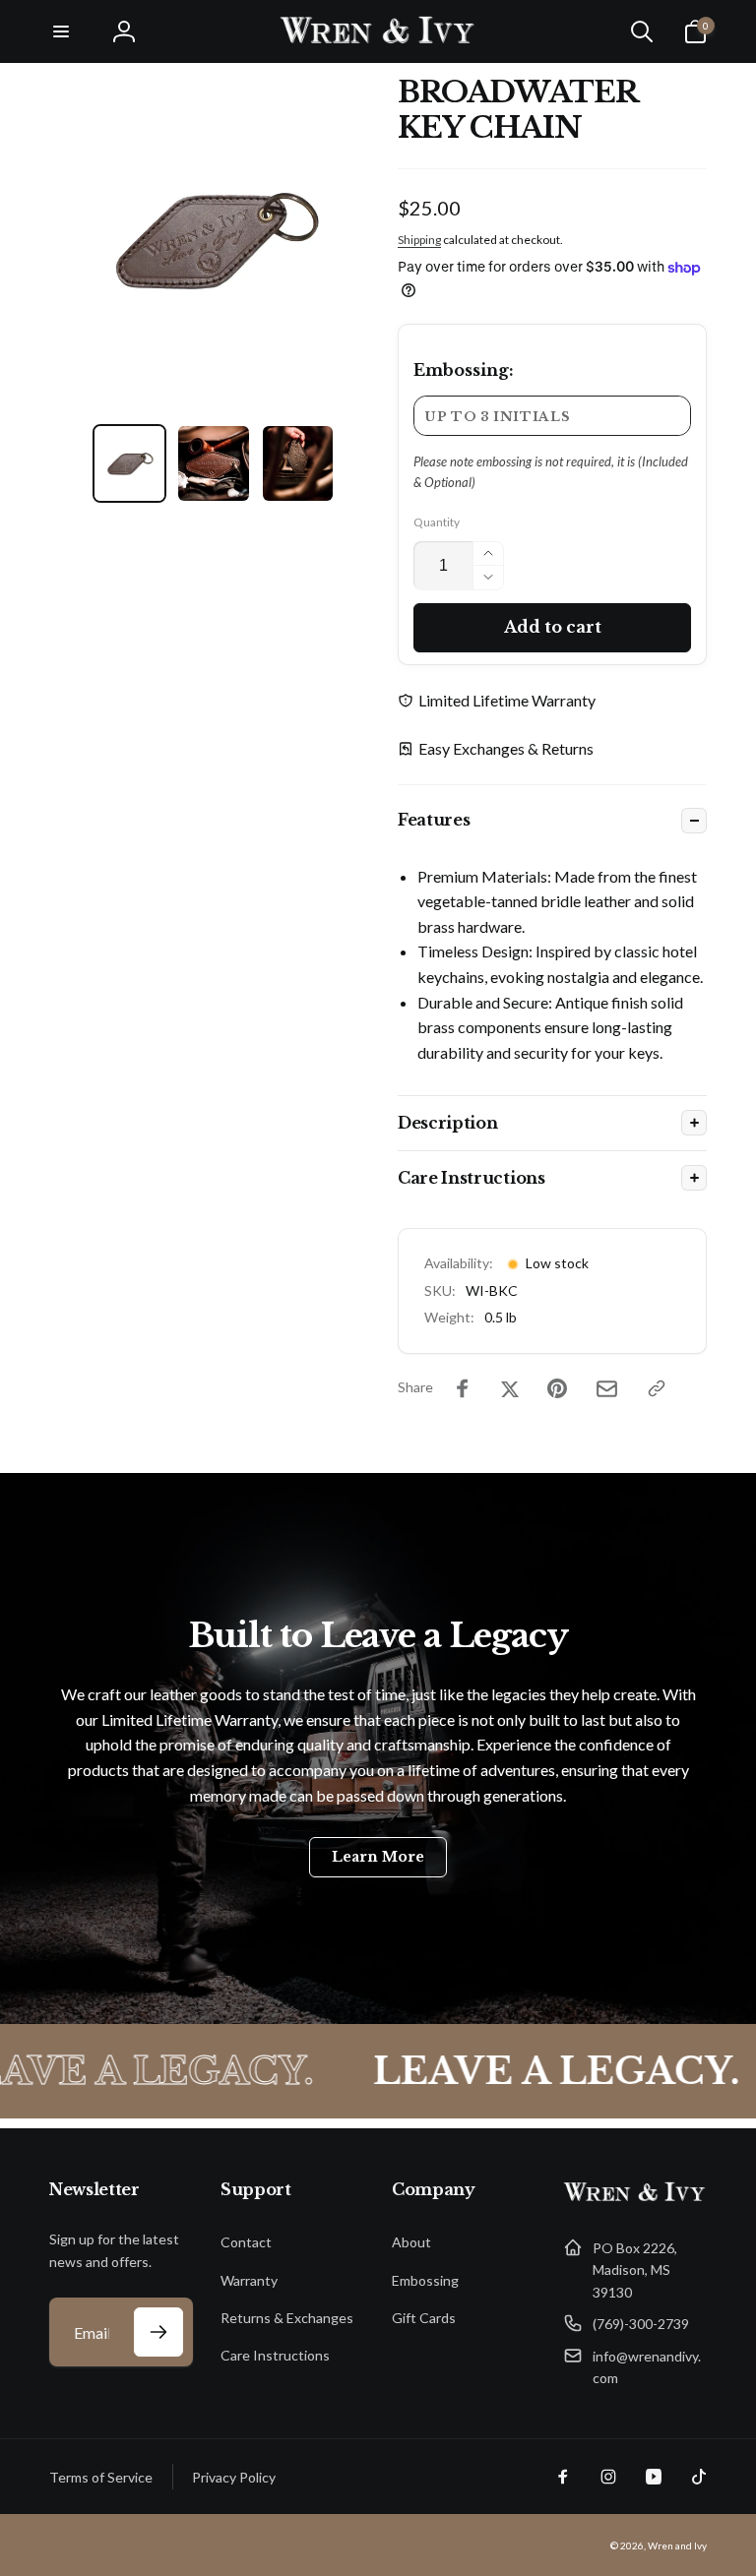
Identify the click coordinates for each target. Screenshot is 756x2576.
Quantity (437, 522)
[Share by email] (607, 1389)
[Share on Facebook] (463, 1388)
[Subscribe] (158, 2332)
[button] (61, 31)
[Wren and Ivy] (635, 2200)
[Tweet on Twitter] (510, 1388)
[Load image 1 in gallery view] (130, 463)
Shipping (419, 240)
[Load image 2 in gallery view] (214, 463)
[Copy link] (657, 1388)
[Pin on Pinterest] (557, 1388)
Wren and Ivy (677, 2545)
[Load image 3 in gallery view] (298, 463)
